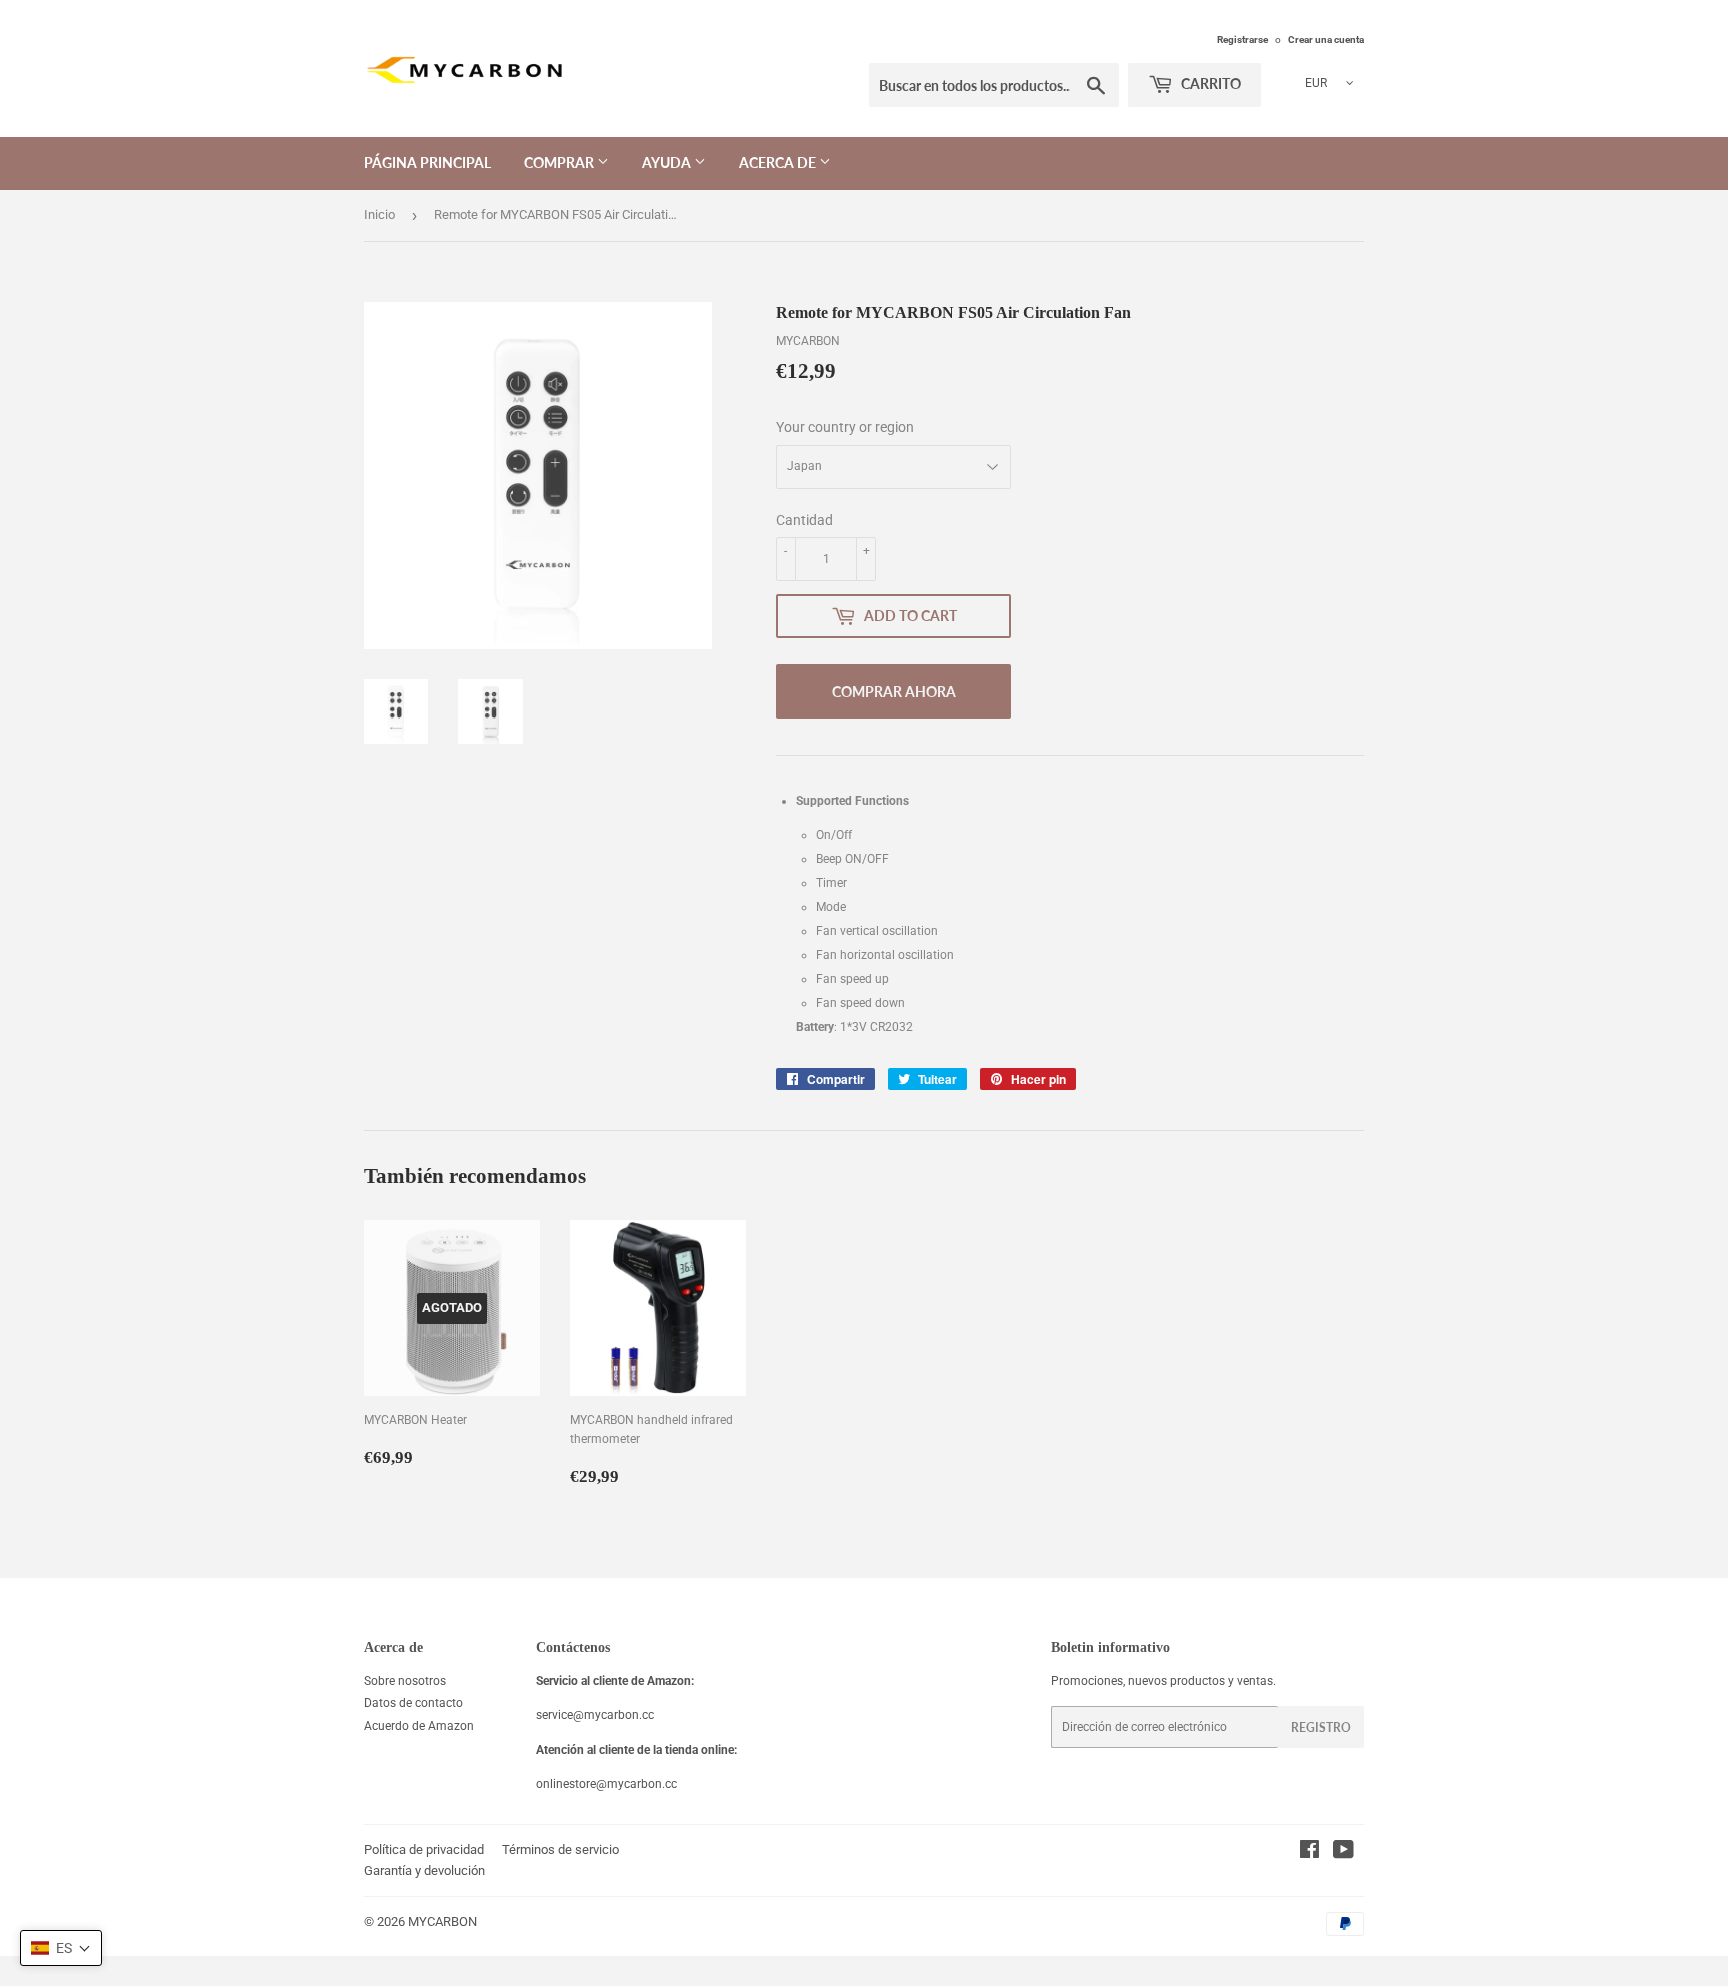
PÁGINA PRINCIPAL (427, 162)
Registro (1321, 1727)
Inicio (379, 214)
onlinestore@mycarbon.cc (606, 1784)
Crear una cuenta (1326, 39)
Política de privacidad (424, 1849)
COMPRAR (560, 162)
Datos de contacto (413, 1703)
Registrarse (1242, 39)
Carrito (1209, 83)
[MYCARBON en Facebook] (1309, 1853)
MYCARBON (442, 1921)
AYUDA (668, 162)
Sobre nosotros (405, 1681)
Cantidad (804, 520)
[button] (61, 1948)
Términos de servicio (560, 1849)
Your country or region (845, 427)
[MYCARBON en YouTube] (1343, 1853)
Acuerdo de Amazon (419, 1726)
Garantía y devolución (424, 1870)
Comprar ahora (894, 691)
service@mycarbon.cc (595, 1715)
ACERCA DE (779, 162)
